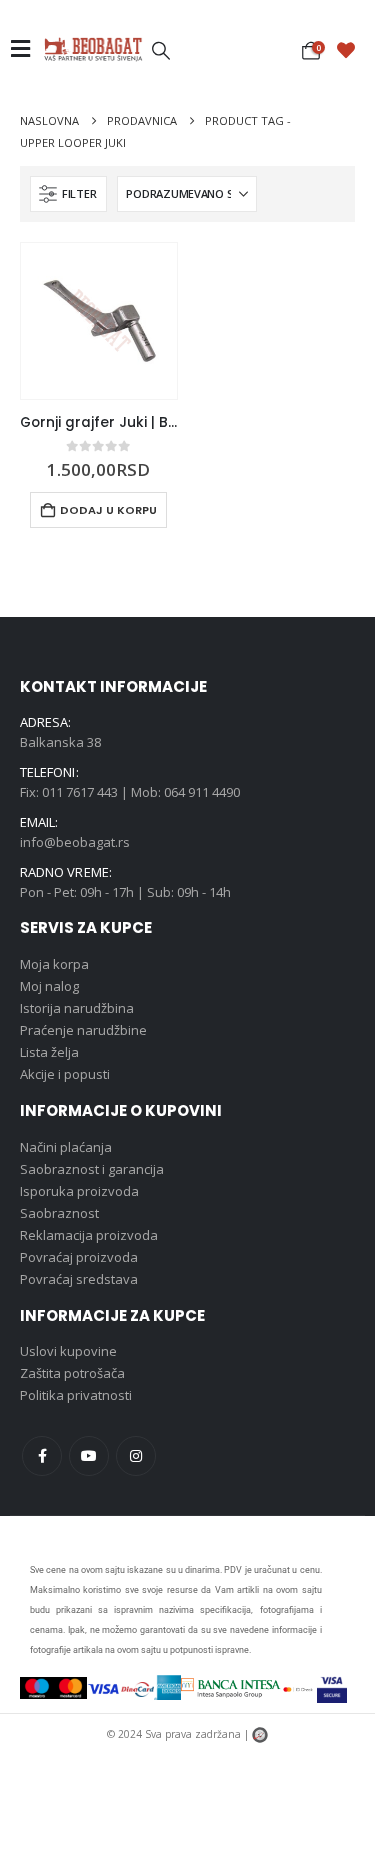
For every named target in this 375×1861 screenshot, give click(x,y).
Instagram (136, 1456)
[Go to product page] (99, 321)
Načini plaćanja (66, 1147)
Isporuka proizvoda (79, 1191)
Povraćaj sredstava (79, 1279)
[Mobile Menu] (26, 49)
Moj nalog (49, 986)
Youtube (89, 1456)
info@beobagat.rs (75, 842)
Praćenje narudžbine (83, 1030)
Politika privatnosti (76, 1395)
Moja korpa (54, 964)
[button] (161, 50)
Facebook (42, 1456)
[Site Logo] (93, 49)
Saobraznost (59, 1213)
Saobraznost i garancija (92, 1169)
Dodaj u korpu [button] (108, 510)
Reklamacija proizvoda (89, 1235)
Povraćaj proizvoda (79, 1257)
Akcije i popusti (65, 1074)
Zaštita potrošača (72, 1373)
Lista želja (49, 1052)
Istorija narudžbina (77, 1008)
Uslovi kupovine (68, 1351)
